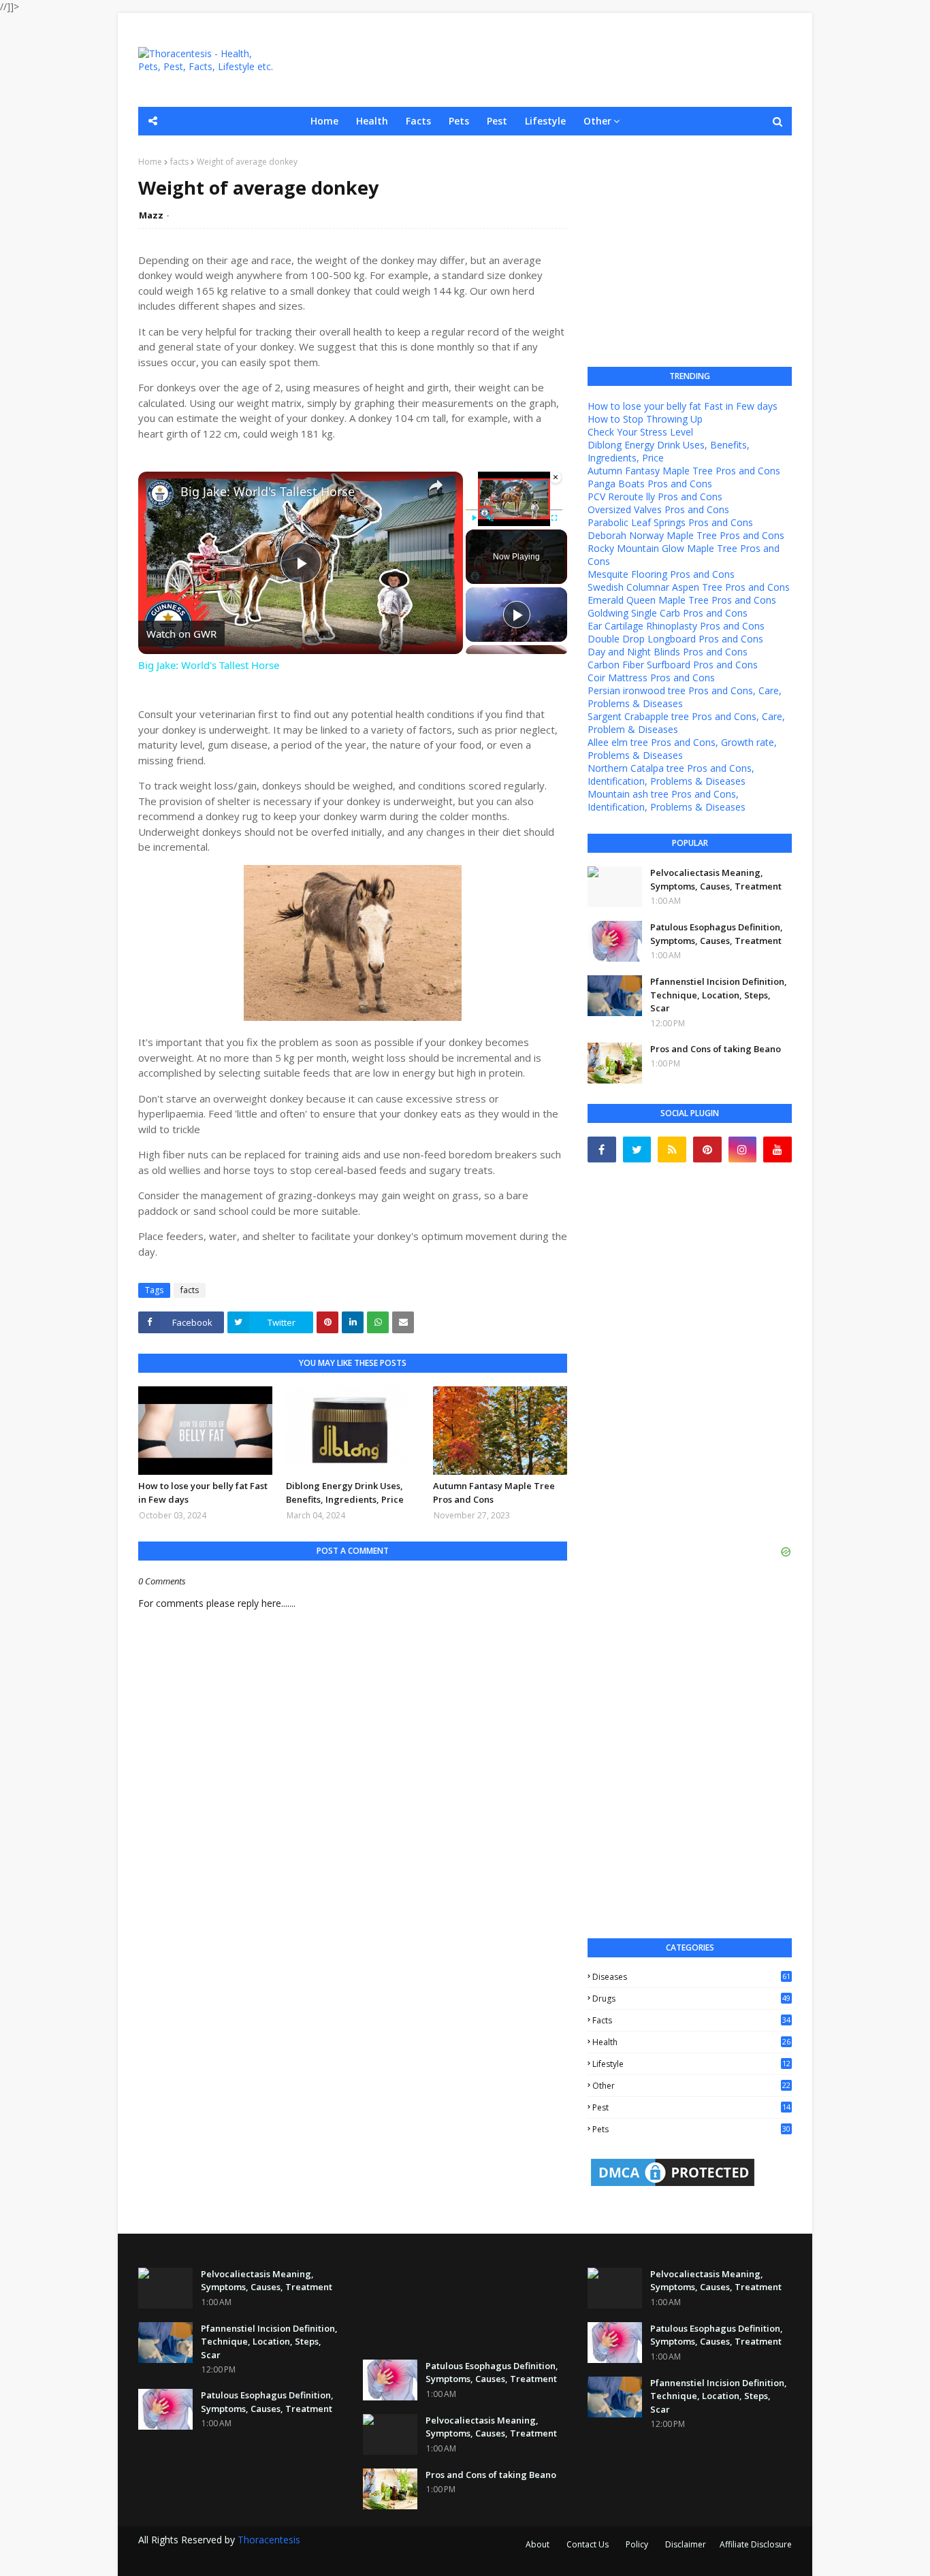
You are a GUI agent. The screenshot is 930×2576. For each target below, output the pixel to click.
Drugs (691, 1999)
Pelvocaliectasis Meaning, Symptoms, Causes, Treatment (716, 879)
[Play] (474, 518)
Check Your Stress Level (640, 432)
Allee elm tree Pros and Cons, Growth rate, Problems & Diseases (682, 749)
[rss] (672, 1150)
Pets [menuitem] (459, 121)
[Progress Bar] (514, 510)
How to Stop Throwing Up (645, 419)
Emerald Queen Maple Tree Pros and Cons (682, 600)
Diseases (691, 1977)
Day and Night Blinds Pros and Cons (668, 652)
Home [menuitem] (324, 121)
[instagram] (743, 1150)
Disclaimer (686, 2544)
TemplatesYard (241, 2557)
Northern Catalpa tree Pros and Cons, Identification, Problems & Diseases (671, 775)
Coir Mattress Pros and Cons (651, 678)
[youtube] (777, 1150)
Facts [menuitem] (418, 121)
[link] (160, 493)
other (691, 2086)
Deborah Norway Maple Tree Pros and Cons (686, 535)
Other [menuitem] (597, 121)
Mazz (151, 215)
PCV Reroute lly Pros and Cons (655, 496)
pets (691, 2129)
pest (691, 2107)
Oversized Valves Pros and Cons (658, 509)
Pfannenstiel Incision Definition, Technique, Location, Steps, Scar (719, 995)
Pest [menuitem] (497, 121)
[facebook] (602, 1150)
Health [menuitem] (372, 121)
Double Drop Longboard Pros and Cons (675, 639)
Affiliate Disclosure (756, 2544)
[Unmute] (490, 518)
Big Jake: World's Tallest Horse (268, 492)
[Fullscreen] (554, 518)
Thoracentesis (269, 2540)
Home (150, 162)
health (691, 2042)
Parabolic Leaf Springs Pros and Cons (670, 522)
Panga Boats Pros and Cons (650, 484)
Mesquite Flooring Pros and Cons (661, 574)
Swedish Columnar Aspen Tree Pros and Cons (689, 587)
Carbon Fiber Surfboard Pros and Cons (673, 665)
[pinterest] (707, 1150)
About (538, 2544)
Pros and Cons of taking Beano (716, 1049)
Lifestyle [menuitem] (545, 121)
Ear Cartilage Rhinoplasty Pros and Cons (676, 626)
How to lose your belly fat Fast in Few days (203, 1493)
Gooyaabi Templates (378, 2557)
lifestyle (691, 2064)
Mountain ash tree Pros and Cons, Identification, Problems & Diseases (667, 800)
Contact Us (588, 2544)
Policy (637, 2544)
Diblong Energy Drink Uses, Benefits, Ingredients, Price (345, 1493)
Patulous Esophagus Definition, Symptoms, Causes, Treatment (717, 934)
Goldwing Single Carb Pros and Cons (668, 613)
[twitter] (637, 1150)
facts (179, 162)
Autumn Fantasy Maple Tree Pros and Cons (494, 1493)
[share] (436, 485)
